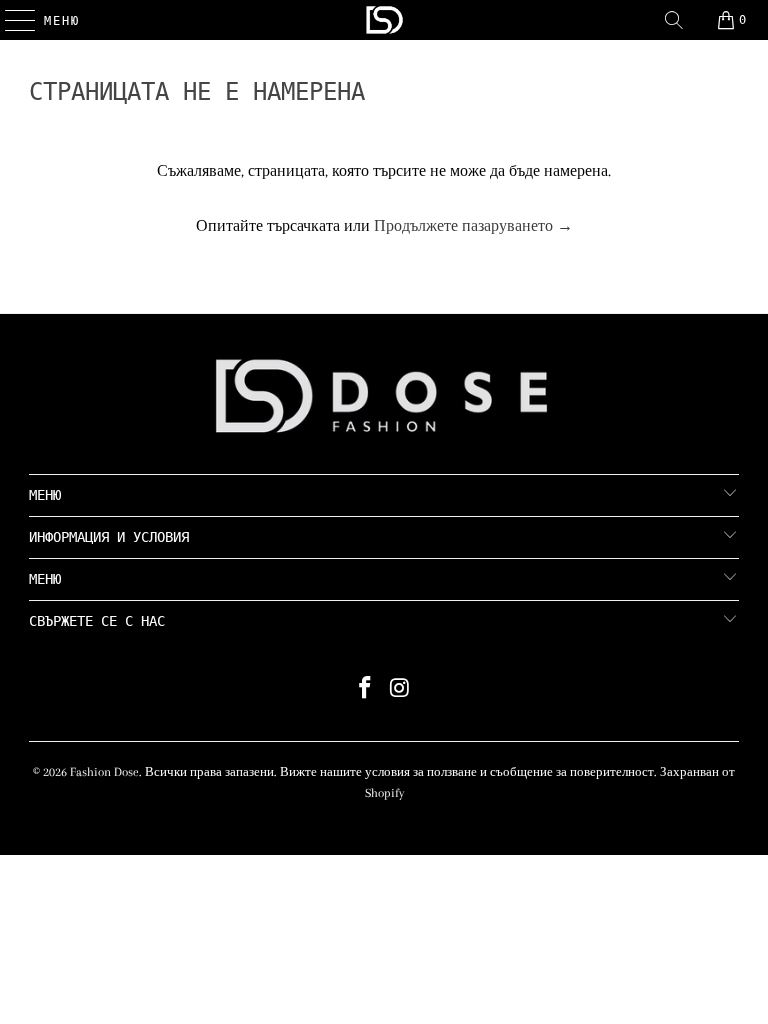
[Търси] (674, 20)
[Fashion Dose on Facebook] (366, 690)
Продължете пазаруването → (473, 226)
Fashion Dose (104, 772)
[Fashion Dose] (384, 20)
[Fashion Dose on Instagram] (401, 690)
